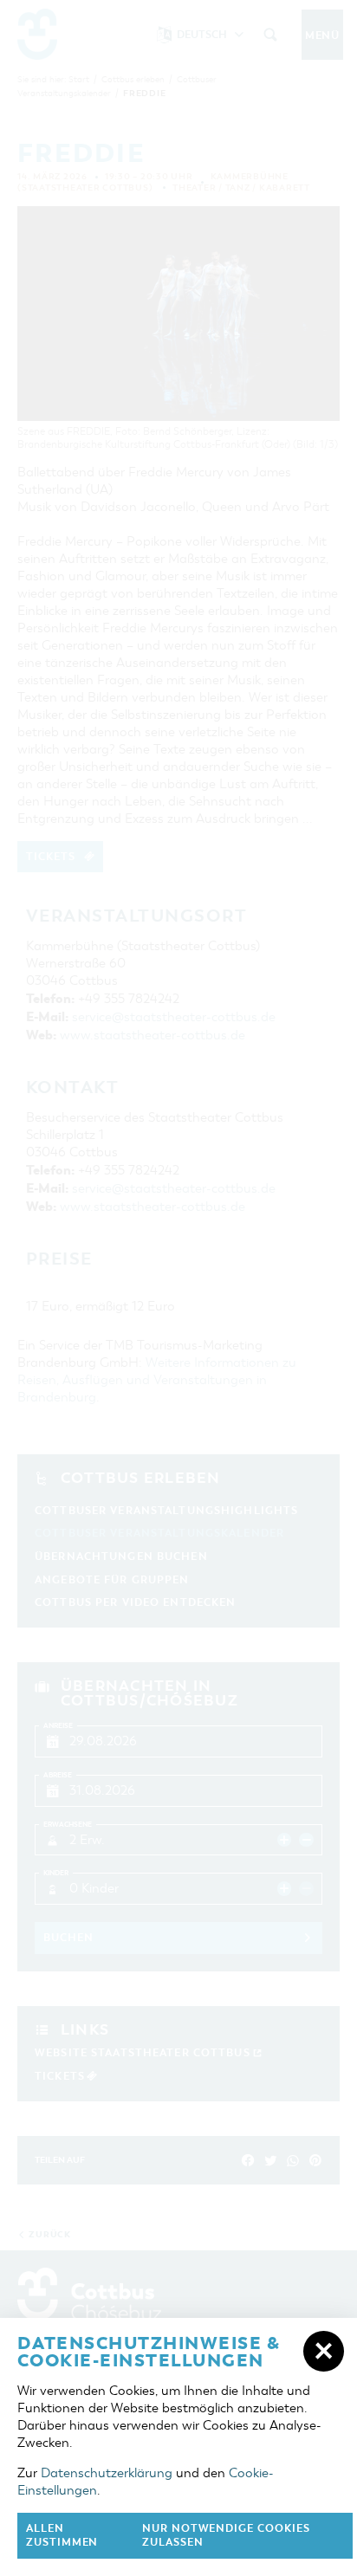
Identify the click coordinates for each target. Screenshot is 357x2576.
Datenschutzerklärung (107, 2473)
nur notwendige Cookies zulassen (226, 2536)
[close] (324, 2351)
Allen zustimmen (62, 2536)
